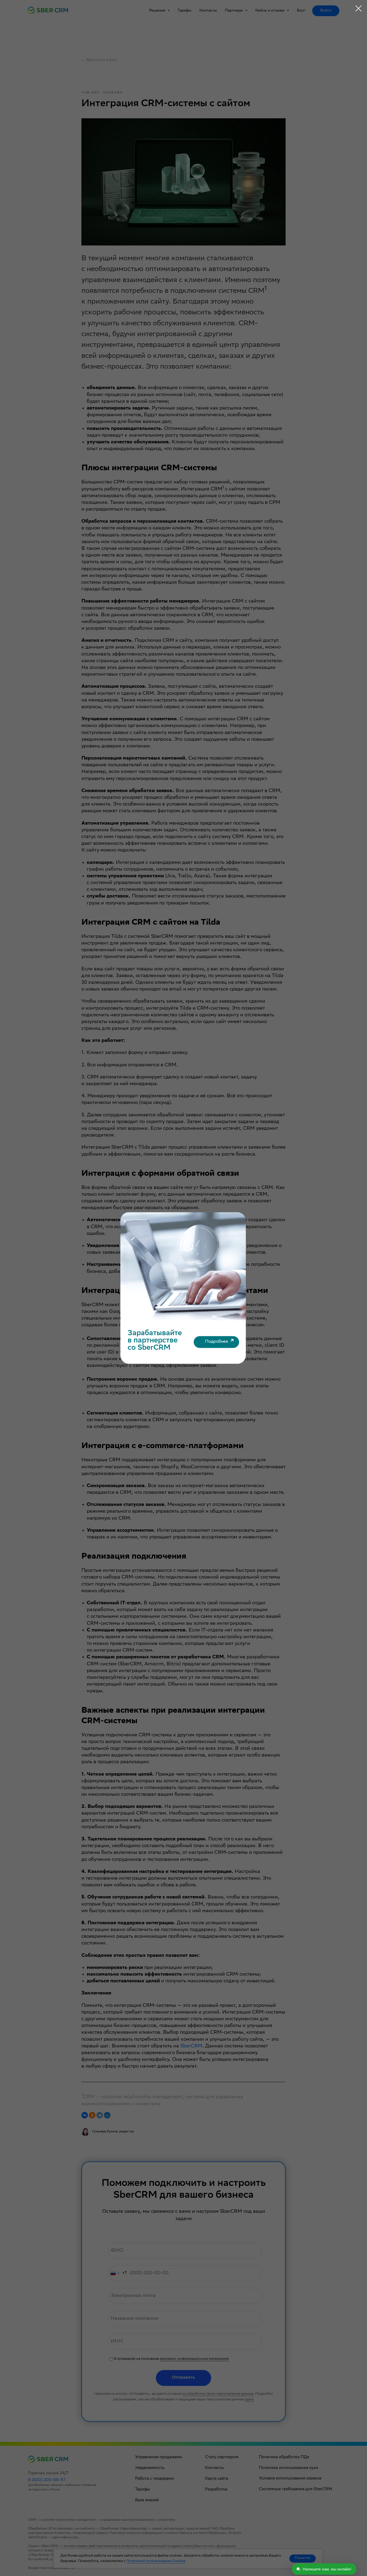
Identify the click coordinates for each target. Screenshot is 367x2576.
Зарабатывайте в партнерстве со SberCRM (155, 1341)
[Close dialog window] (359, 8)
